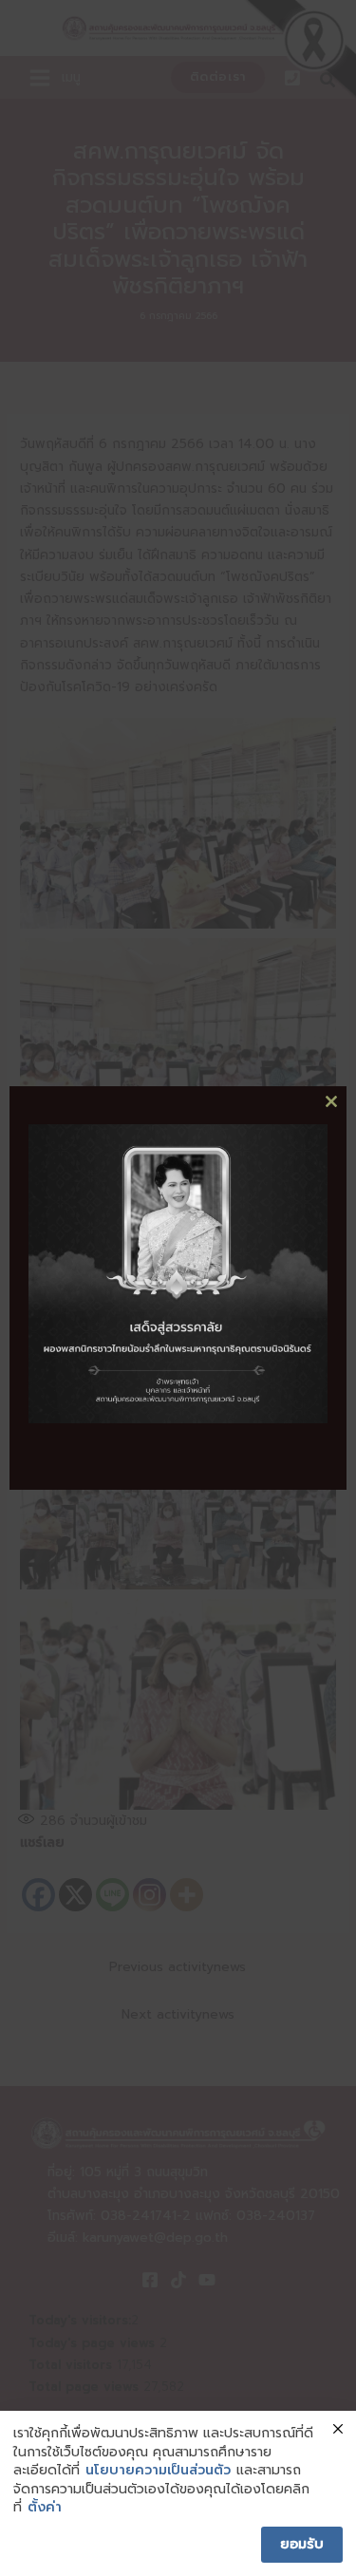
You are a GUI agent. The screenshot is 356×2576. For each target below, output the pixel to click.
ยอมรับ (302, 2544)
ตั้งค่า (45, 2508)
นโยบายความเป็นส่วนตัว (158, 2471)
